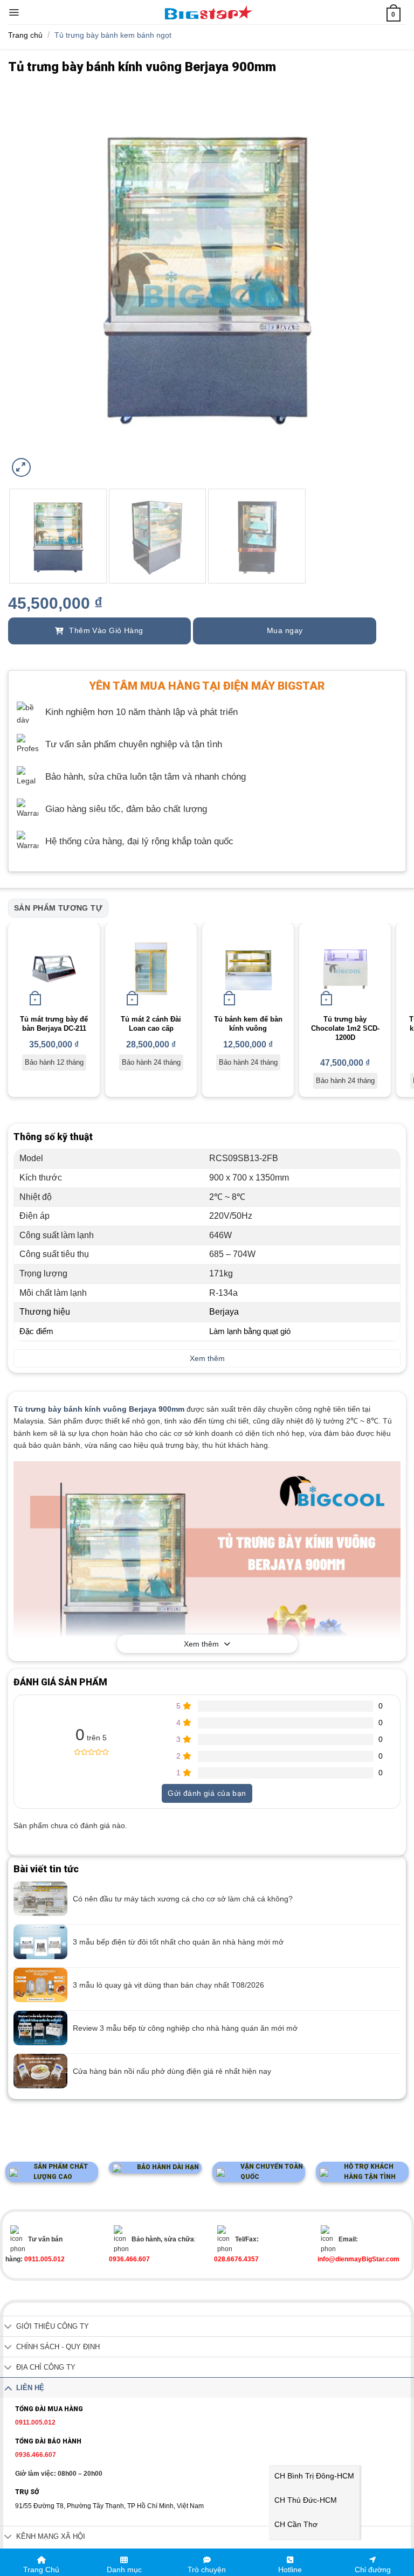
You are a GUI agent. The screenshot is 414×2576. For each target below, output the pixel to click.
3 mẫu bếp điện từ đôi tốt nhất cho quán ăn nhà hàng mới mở (178, 1942)
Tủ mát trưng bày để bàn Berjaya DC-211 (54, 1024)
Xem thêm (201, 1644)
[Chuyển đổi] (8, 2327)
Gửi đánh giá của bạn (207, 1793)
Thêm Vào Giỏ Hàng (105, 630)
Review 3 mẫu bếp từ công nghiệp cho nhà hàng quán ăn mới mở (185, 2028)
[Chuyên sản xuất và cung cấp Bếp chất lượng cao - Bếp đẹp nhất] (208, 12)
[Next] (384, 281)
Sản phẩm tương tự (58, 908)
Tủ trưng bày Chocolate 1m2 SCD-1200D (345, 1028)
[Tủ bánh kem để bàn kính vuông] (248, 969)
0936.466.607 (36, 2455)
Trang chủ (25, 35)
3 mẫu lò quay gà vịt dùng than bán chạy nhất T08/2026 (168, 1985)
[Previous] (30, 281)
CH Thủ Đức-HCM (306, 2500)
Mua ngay (285, 630)
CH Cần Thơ (296, 2524)
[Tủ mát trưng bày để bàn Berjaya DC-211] (54, 969)
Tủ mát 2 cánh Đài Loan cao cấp (151, 1024)
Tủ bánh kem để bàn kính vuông (248, 1024)
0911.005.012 (35, 2422)
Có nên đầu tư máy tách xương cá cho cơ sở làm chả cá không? (183, 1899)
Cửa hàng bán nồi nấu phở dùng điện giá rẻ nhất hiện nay (172, 2071)
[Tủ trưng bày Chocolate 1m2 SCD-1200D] (345, 969)
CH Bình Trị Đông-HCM (314, 2476)
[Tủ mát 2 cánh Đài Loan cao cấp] (151, 969)
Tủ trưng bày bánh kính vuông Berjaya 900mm (99, 1409)
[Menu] (14, 12)
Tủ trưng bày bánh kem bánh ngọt (113, 35)
